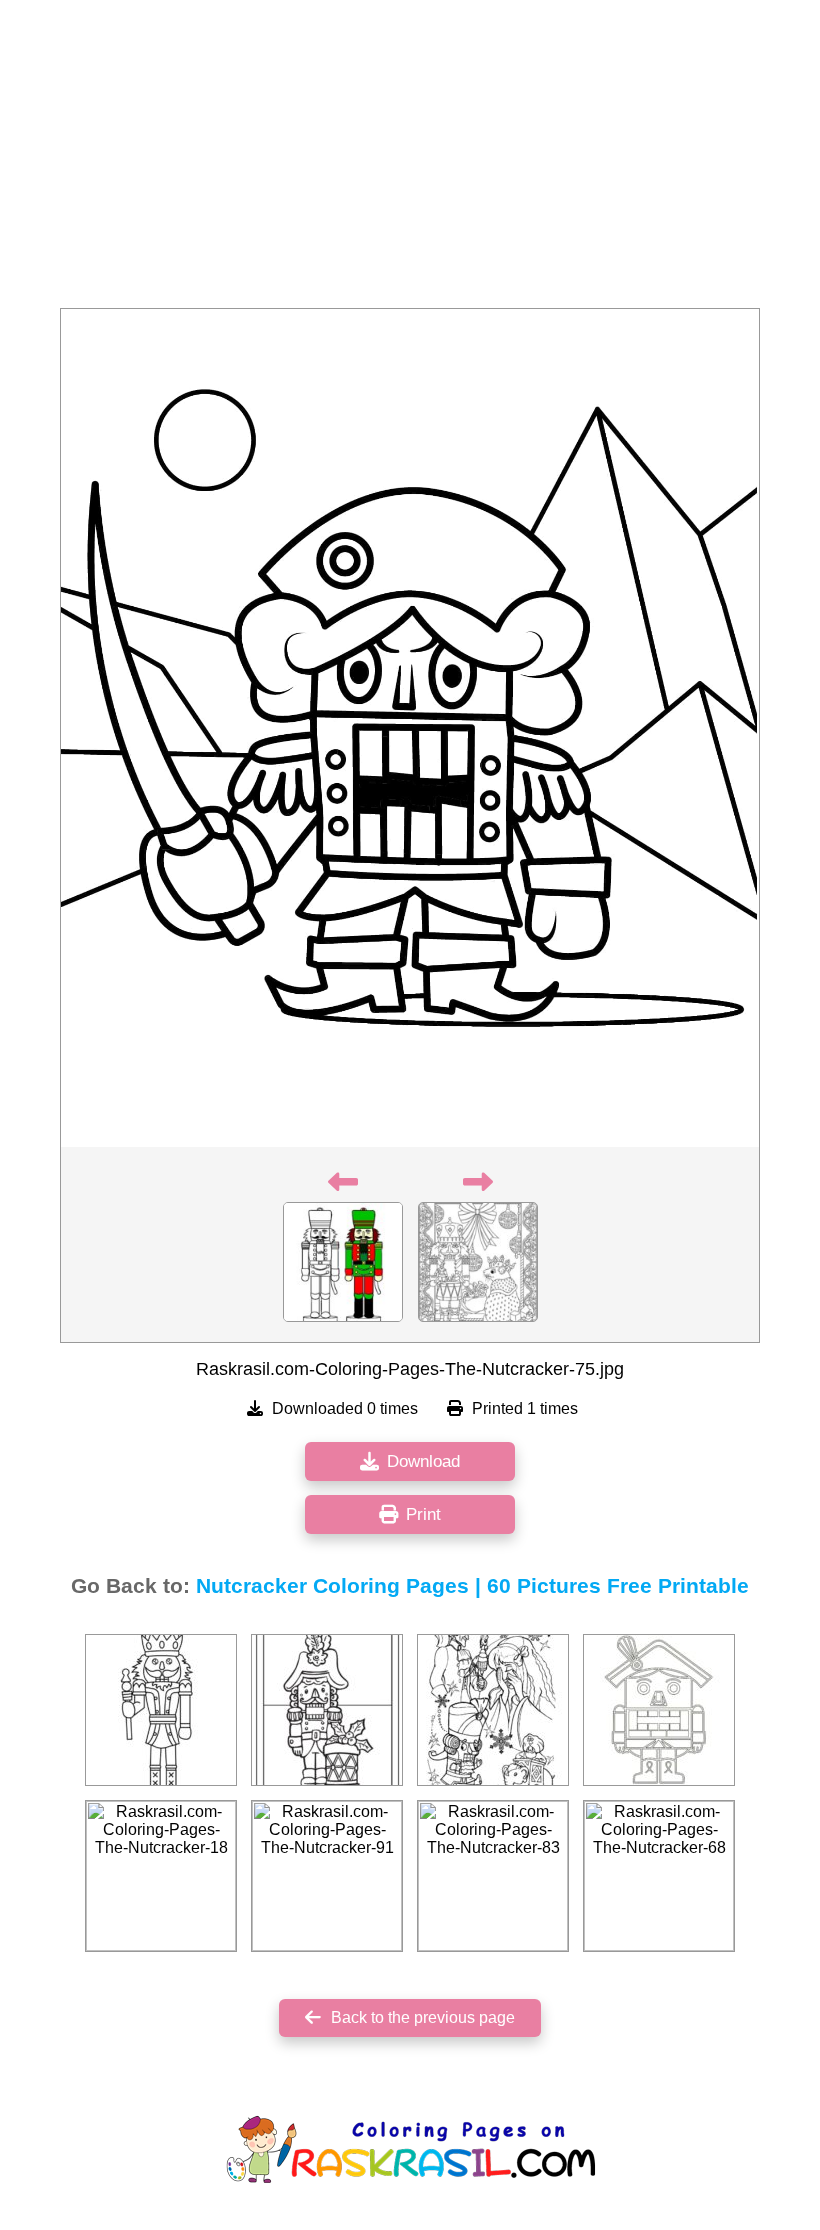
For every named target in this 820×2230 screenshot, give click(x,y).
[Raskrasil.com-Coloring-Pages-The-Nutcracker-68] (659, 1876)
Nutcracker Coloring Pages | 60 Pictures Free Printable (472, 1586)
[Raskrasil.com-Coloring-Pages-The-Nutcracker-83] (493, 1876)
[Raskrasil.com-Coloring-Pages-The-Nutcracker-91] (327, 1876)
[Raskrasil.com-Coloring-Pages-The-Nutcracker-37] (161, 1710)
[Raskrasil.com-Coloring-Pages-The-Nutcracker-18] (161, 1876)
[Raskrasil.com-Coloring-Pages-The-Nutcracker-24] (327, 1710)
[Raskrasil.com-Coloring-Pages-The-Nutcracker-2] (493, 1710)
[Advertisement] (410, 160)
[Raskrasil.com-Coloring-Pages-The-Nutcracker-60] (659, 1710)
